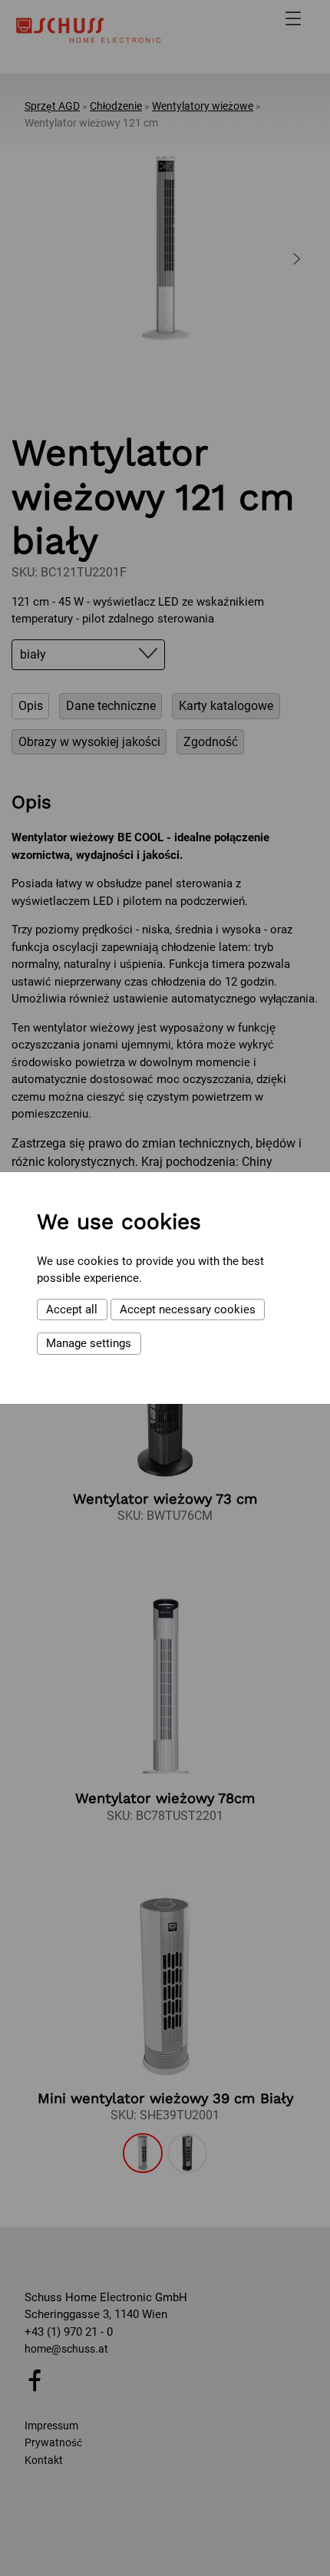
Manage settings (89, 1343)
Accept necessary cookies (188, 1309)
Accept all (72, 1309)
